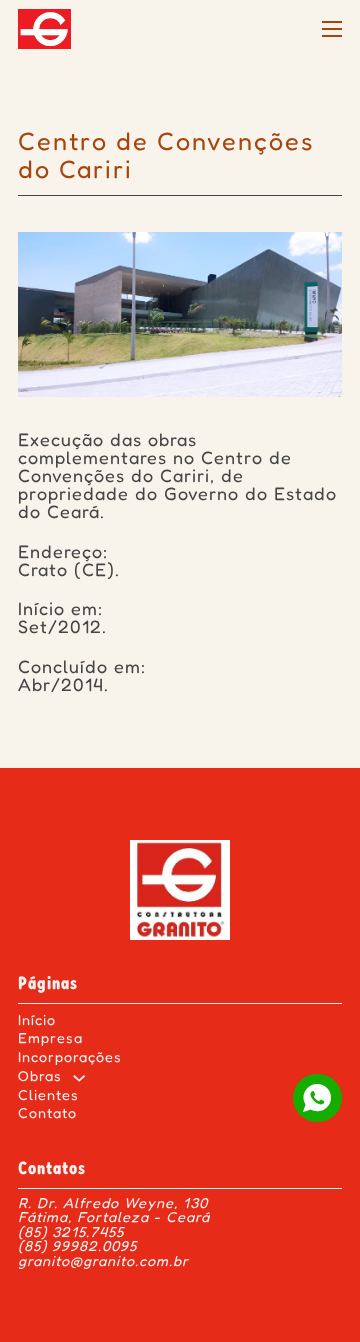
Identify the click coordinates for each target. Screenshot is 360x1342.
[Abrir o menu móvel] (332, 29)
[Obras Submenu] (79, 1078)
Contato (47, 1114)
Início (37, 1021)
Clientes (48, 1096)
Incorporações (70, 1058)
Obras (40, 1077)
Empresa (50, 1039)
